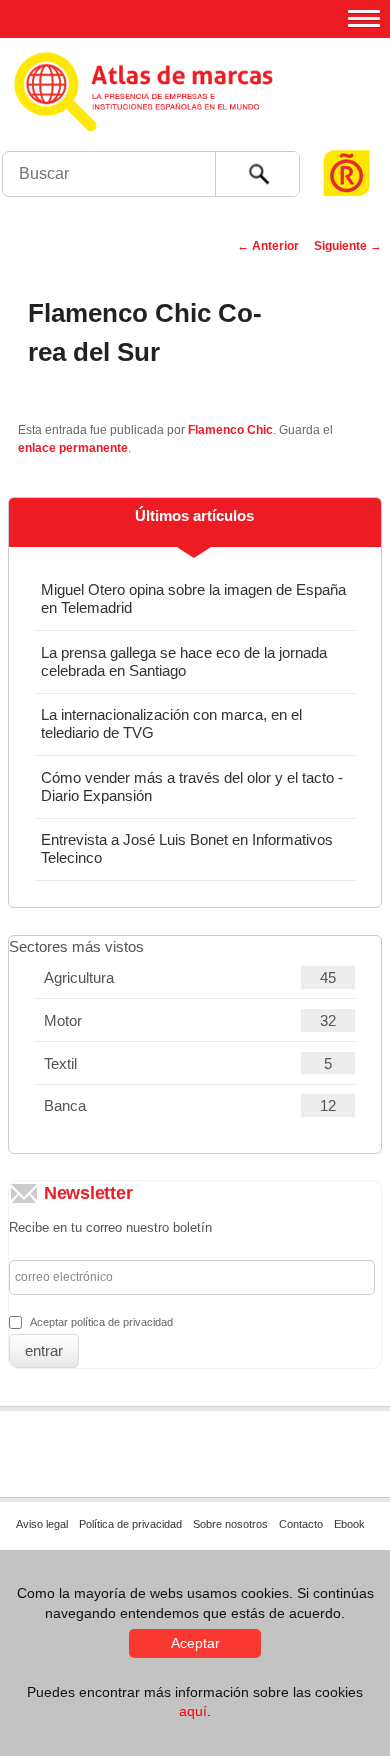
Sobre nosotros (230, 1524)
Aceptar (195, 1643)
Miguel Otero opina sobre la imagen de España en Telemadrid (193, 598)
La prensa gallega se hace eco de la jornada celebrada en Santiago (184, 661)
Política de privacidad (130, 1524)
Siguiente (348, 246)
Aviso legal (42, 1524)
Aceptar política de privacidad (101, 1322)
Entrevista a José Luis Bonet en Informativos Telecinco (187, 848)
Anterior (268, 246)
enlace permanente (73, 448)
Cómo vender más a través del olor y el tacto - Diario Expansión (192, 786)
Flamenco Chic (230, 430)
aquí (193, 1711)
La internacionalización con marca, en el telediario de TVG (171, 723)
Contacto (301, 1524)
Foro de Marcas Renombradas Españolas (347, 135)
